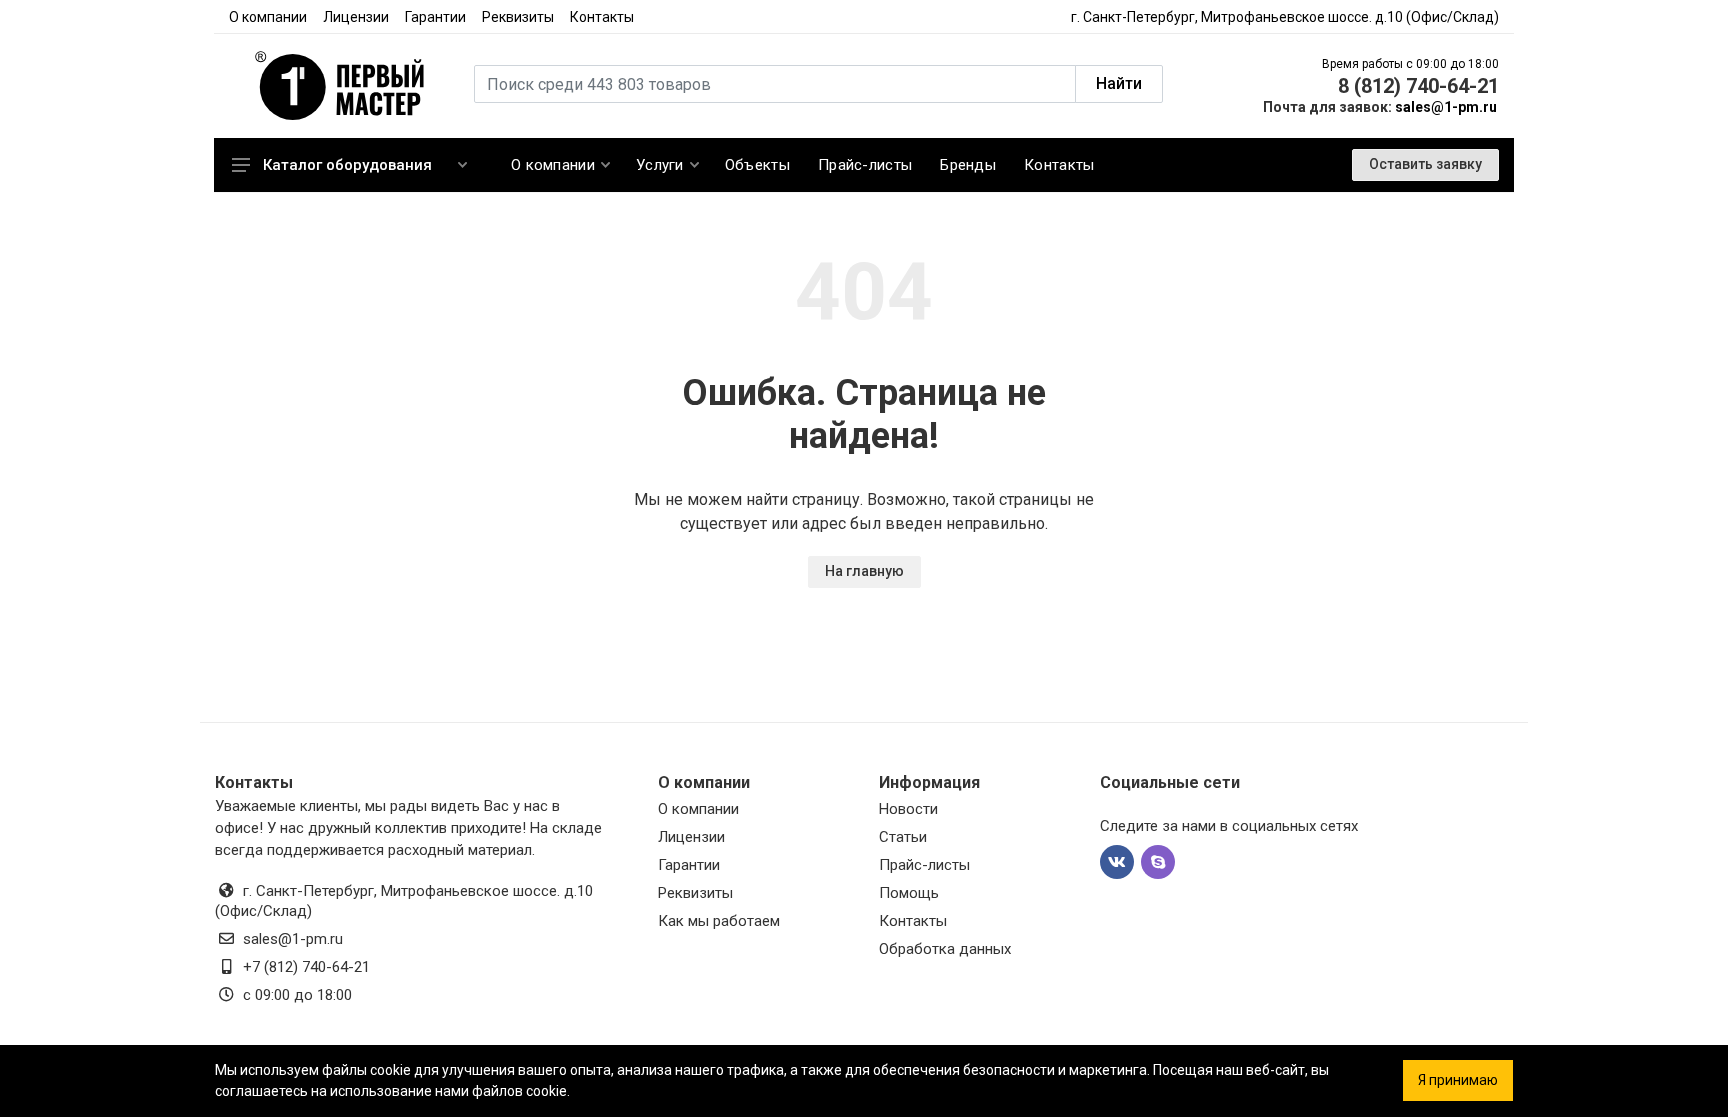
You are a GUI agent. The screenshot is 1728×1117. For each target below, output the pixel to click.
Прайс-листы (924, 865)
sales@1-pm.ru (1446, 107)
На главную (864, 571)
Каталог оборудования (347, 165)
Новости (908, 809)
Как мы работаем (719, 921)
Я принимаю (1458, 1080)
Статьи (903, 837)
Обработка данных (945, 949)
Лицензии (356, 17)
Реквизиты (518, 17)
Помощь (909, 893)
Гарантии (435, 17)
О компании (268, 17)
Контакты (602, 17)
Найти (1119, 83)
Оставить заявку (1425, 164)
